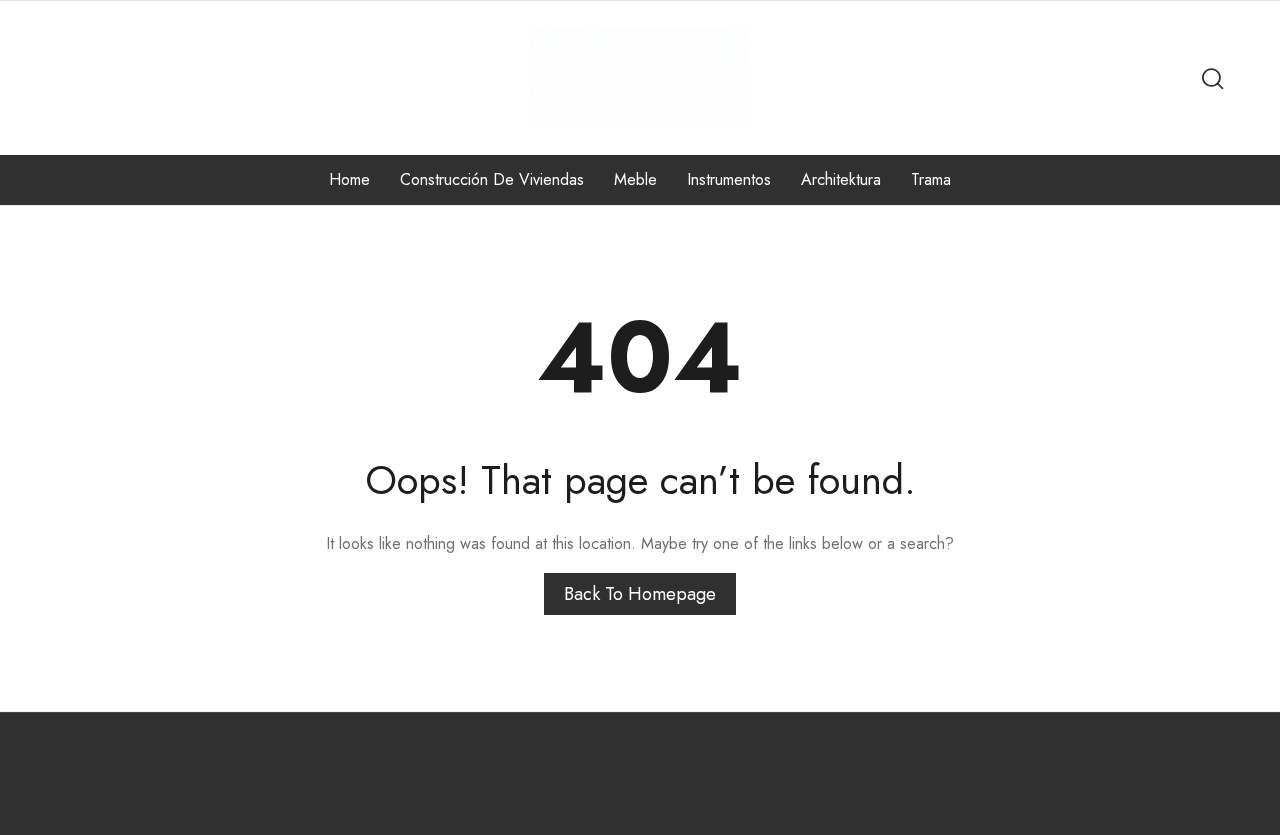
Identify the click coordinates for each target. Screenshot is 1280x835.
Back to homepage (640, 594)
